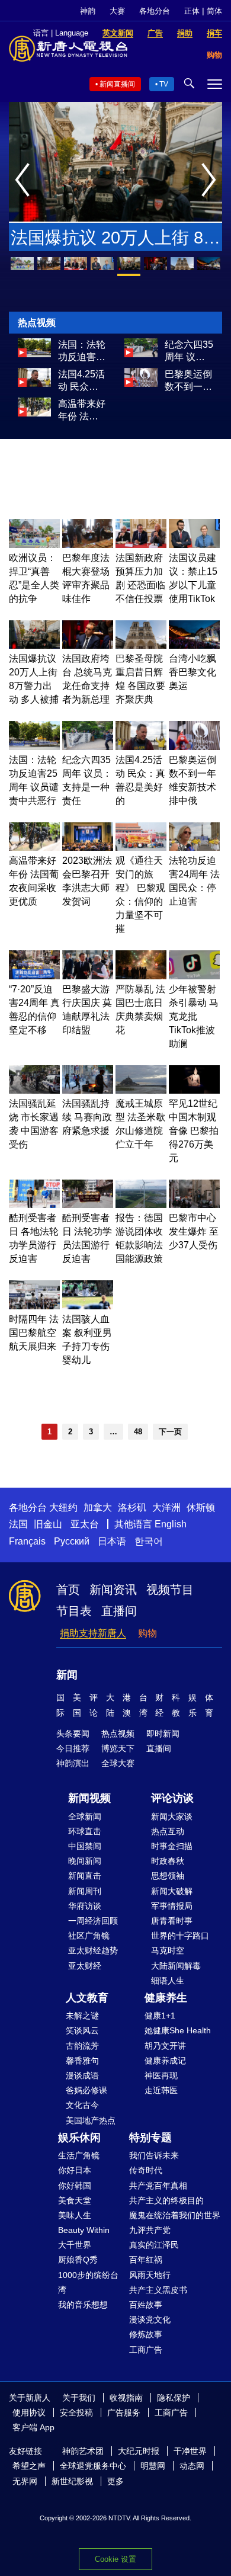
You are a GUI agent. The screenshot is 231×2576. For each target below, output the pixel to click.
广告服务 (124, 2412)
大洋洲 (166, 1508)
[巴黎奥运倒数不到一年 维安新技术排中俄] (141, 384)
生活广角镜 (79, 2155)
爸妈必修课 (86, 2090)
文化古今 (82, 2105)
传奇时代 (146, 2170)
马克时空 (168, 1950)
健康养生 (166, 1998)
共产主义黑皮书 (158, 2290)
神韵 (88, 11)
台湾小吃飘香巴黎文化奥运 (192, 672)
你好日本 (75, 2170)
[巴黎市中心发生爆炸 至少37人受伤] (194, 1205)
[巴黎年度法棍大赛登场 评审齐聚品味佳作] (88, 545)
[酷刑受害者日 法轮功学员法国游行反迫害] (88, 1205)
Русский (72, 1541)
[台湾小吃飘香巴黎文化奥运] (194, 645)
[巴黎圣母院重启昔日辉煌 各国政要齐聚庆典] (141, 645)
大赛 (117, 11)
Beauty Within (84, 2230)
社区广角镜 (89, 1936)
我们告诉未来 (154, 2155)
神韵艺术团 (83, 2451)
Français (27, 1541)
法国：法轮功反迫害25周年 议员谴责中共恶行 (82, 351)
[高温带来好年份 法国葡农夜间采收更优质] (34, 413)
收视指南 (126, 2398)
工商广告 (146, 2350)
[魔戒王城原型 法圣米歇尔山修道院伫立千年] (141, 1090)
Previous (25, 181)
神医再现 (161, 2075)
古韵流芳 (82, 2046)
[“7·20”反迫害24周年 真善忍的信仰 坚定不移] (34, 976)
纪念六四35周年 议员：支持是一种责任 (189, 351)
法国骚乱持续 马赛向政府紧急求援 (87, 1117)
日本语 (112, 1541)
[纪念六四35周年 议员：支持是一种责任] (141, 354)
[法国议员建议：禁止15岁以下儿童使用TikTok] (194, 545)
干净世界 (190, 2451)
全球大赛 (118, 1763)
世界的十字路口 (180, 1936)
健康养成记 (165, 2061)
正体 (192, 11)
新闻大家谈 (172, 1816)
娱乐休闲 (79, 2138)
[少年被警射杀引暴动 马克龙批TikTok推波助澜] (194, 976)
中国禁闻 (85, 1846)
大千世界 (75, 2245)
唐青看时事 (172, 1921)
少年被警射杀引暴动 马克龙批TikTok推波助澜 (194, 1016)
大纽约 (63, 1508)
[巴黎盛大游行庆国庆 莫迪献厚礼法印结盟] (88, 976)
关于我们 (79, 2398)
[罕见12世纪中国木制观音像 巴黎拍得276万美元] (194, 1090)
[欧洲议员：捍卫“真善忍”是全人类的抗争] (34, 545)
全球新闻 (85, 1816)
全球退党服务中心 (93, 2466)
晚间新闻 (85, 1861)
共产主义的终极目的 (166, 2200)
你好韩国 (75, 2186)
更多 (115, 2481)
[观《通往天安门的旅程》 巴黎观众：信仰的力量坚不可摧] (141, 848)
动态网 (192, 2466)
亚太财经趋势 (93, 1950)
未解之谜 (82, 2016)
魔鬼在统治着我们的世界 (175, 2215)
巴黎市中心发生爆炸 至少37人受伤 (194, 1231)
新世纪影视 (72, 2481)
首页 (68, 1590)
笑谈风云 (82, 2030)
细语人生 (168, 1981)
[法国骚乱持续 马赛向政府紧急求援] (88, 1090)
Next (212, 181)
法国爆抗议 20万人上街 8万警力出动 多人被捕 (115, 240)
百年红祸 (146, 2260)
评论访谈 (172, 1798)
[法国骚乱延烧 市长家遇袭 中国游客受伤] (34, 1090)
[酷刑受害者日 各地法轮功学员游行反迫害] (34, 1205)
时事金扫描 (172, 1846)
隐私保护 (174, 2398)
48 (138, 1432)
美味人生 (75, 2215)
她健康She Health (178, 2030)
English (171, 1524)
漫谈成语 (82, 2075)
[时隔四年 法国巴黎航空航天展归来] (34, 1306)
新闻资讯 (113, 1590)
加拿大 (98, 1508)
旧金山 (48, 1524)
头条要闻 (73, 1734)
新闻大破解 (172, 1891)
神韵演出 (73, 1763)
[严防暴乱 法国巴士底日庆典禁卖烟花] (141, 976)
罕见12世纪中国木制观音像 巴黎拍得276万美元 (194, 1131)
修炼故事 (146, 2334)
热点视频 (118, 1734)
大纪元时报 (139, 2451)
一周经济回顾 (93, 1921)
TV (164, 84)
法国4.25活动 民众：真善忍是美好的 (82, 381)
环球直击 (85, 1831)
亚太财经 (85, 1966)
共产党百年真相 (158, 2186)
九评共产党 (150, 2230)
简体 (214, 11)
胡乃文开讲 (165, 2046)
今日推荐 (73, 1748)
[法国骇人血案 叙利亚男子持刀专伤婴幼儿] (88, 1306)
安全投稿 (76, 2412)
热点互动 (168, 1831)
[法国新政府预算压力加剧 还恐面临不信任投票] (141, 545)
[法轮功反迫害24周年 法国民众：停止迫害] (194, 848)
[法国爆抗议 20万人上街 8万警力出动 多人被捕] (34, 645)
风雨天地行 (150, 2275)
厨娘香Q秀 (78, 2260)
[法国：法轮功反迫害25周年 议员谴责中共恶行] (34, 354)
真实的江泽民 (154, 2245)
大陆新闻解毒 (176, 1966)
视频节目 (170, 1590)
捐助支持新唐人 (93, 1633)
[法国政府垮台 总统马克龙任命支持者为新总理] (88, 645)
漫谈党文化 (150, 2319)
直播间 (119, 1611)
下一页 (170, 1432)
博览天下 (118, 1748)
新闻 (67, 1675)
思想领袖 (168, 1876)
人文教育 (87, 1998)
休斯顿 (201, 1508)
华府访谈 (85, 1906)
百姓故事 (146, 2305)
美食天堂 (75, 2200)
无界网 (25, 2481)
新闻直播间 (117, 84)
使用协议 (29, 2412)
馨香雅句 (82, 2061)
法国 (18, 1524)
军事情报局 (172, 1906)
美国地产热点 (91, 2120)
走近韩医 (161, 2090)
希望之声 (29, 2466)
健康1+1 (160, 2016)
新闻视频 (89, 1798)
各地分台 (155, 11)
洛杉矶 (132, 1508)
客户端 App (33, 2427)
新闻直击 (85, 1876)
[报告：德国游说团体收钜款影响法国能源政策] (141, 1205)
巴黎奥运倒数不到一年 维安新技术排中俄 (188, 381)
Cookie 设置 (115, 2559)
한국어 (149, 1541)
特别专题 (150, 2138)
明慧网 (153, 2466)
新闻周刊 (85, 1891)
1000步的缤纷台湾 (88, 2282)
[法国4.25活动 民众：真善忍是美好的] (34, 384)
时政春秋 (168, 1861)
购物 (147, 1633)
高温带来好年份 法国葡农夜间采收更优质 (82, 411)
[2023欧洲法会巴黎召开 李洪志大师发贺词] (88, 848)
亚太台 (85, 1524)
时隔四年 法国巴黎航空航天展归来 (34, 1333)
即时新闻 (163, 1734)
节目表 (74, 1611)
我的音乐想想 (83, 2305)
